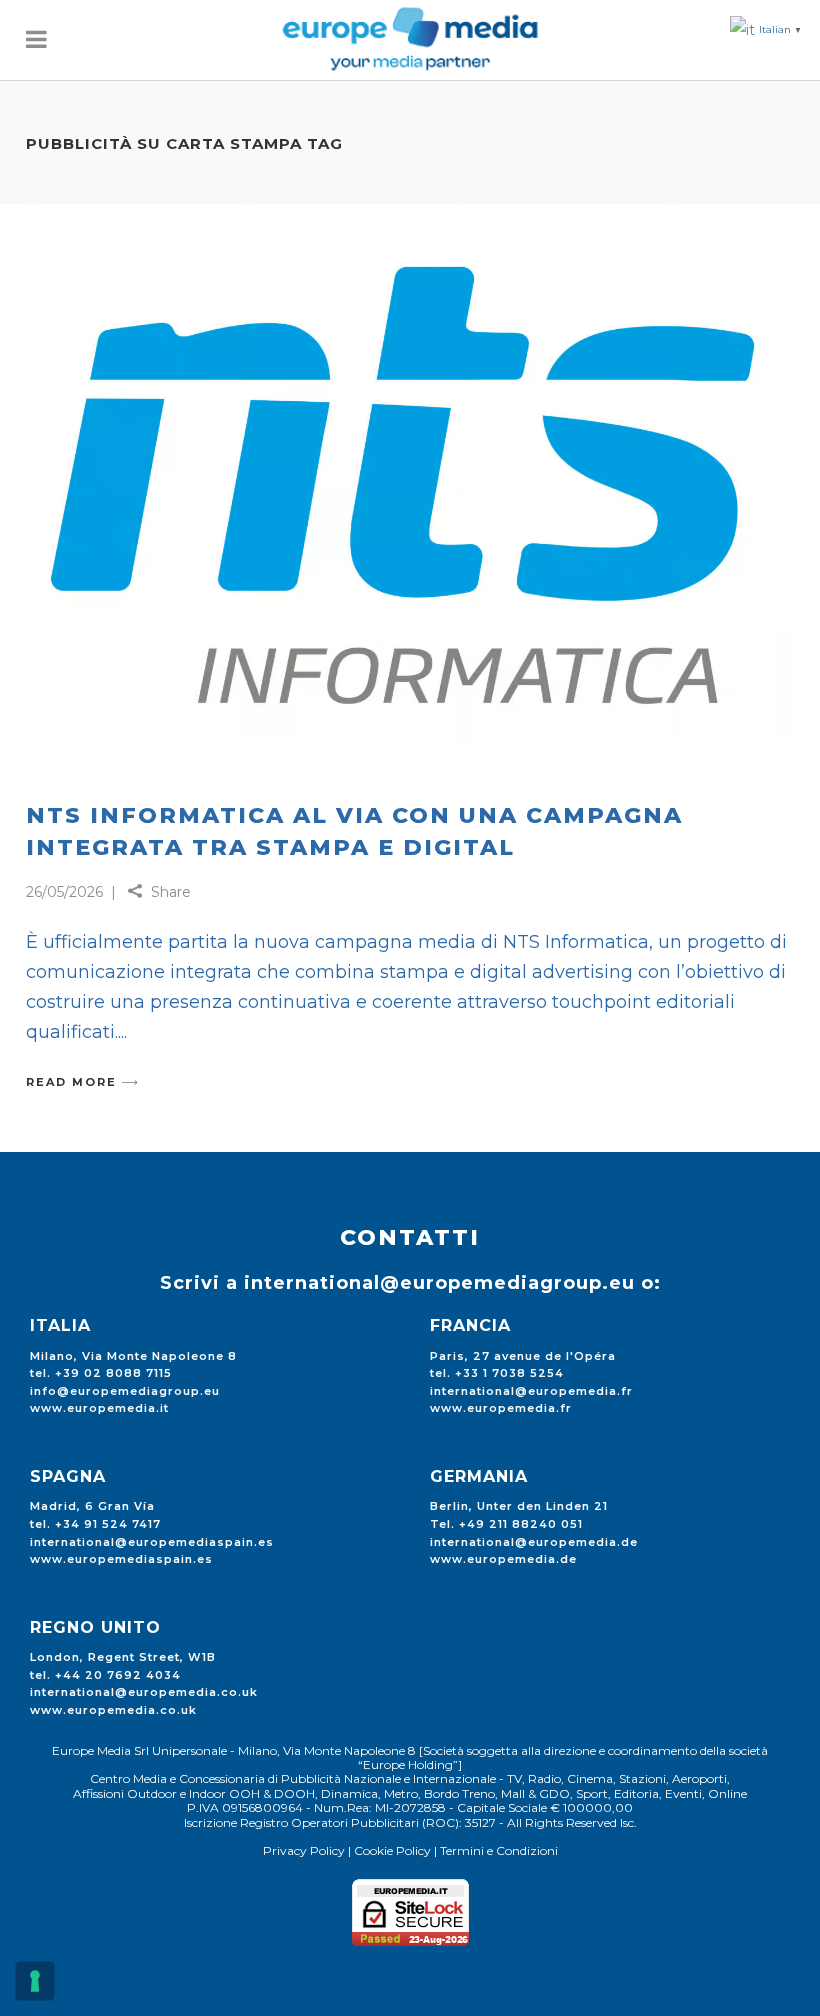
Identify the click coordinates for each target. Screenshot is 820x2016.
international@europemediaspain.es (152, 1542)
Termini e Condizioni (499, 1850)
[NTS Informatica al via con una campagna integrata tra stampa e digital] (410, 487)
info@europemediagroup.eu (125, 1391)
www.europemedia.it (99, 1408)
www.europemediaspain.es (121, 1559)
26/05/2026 (64, 892)
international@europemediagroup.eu (439, 1283)
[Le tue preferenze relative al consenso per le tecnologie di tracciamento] (35, 1981)
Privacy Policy (304, 1850)
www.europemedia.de (503, 1559)
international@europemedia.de (534, 1542)
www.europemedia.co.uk (113, 1710)
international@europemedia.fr (531, 1391)
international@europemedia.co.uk (144, 1692)
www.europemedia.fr (501, 1408)
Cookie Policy (392, 1850)
